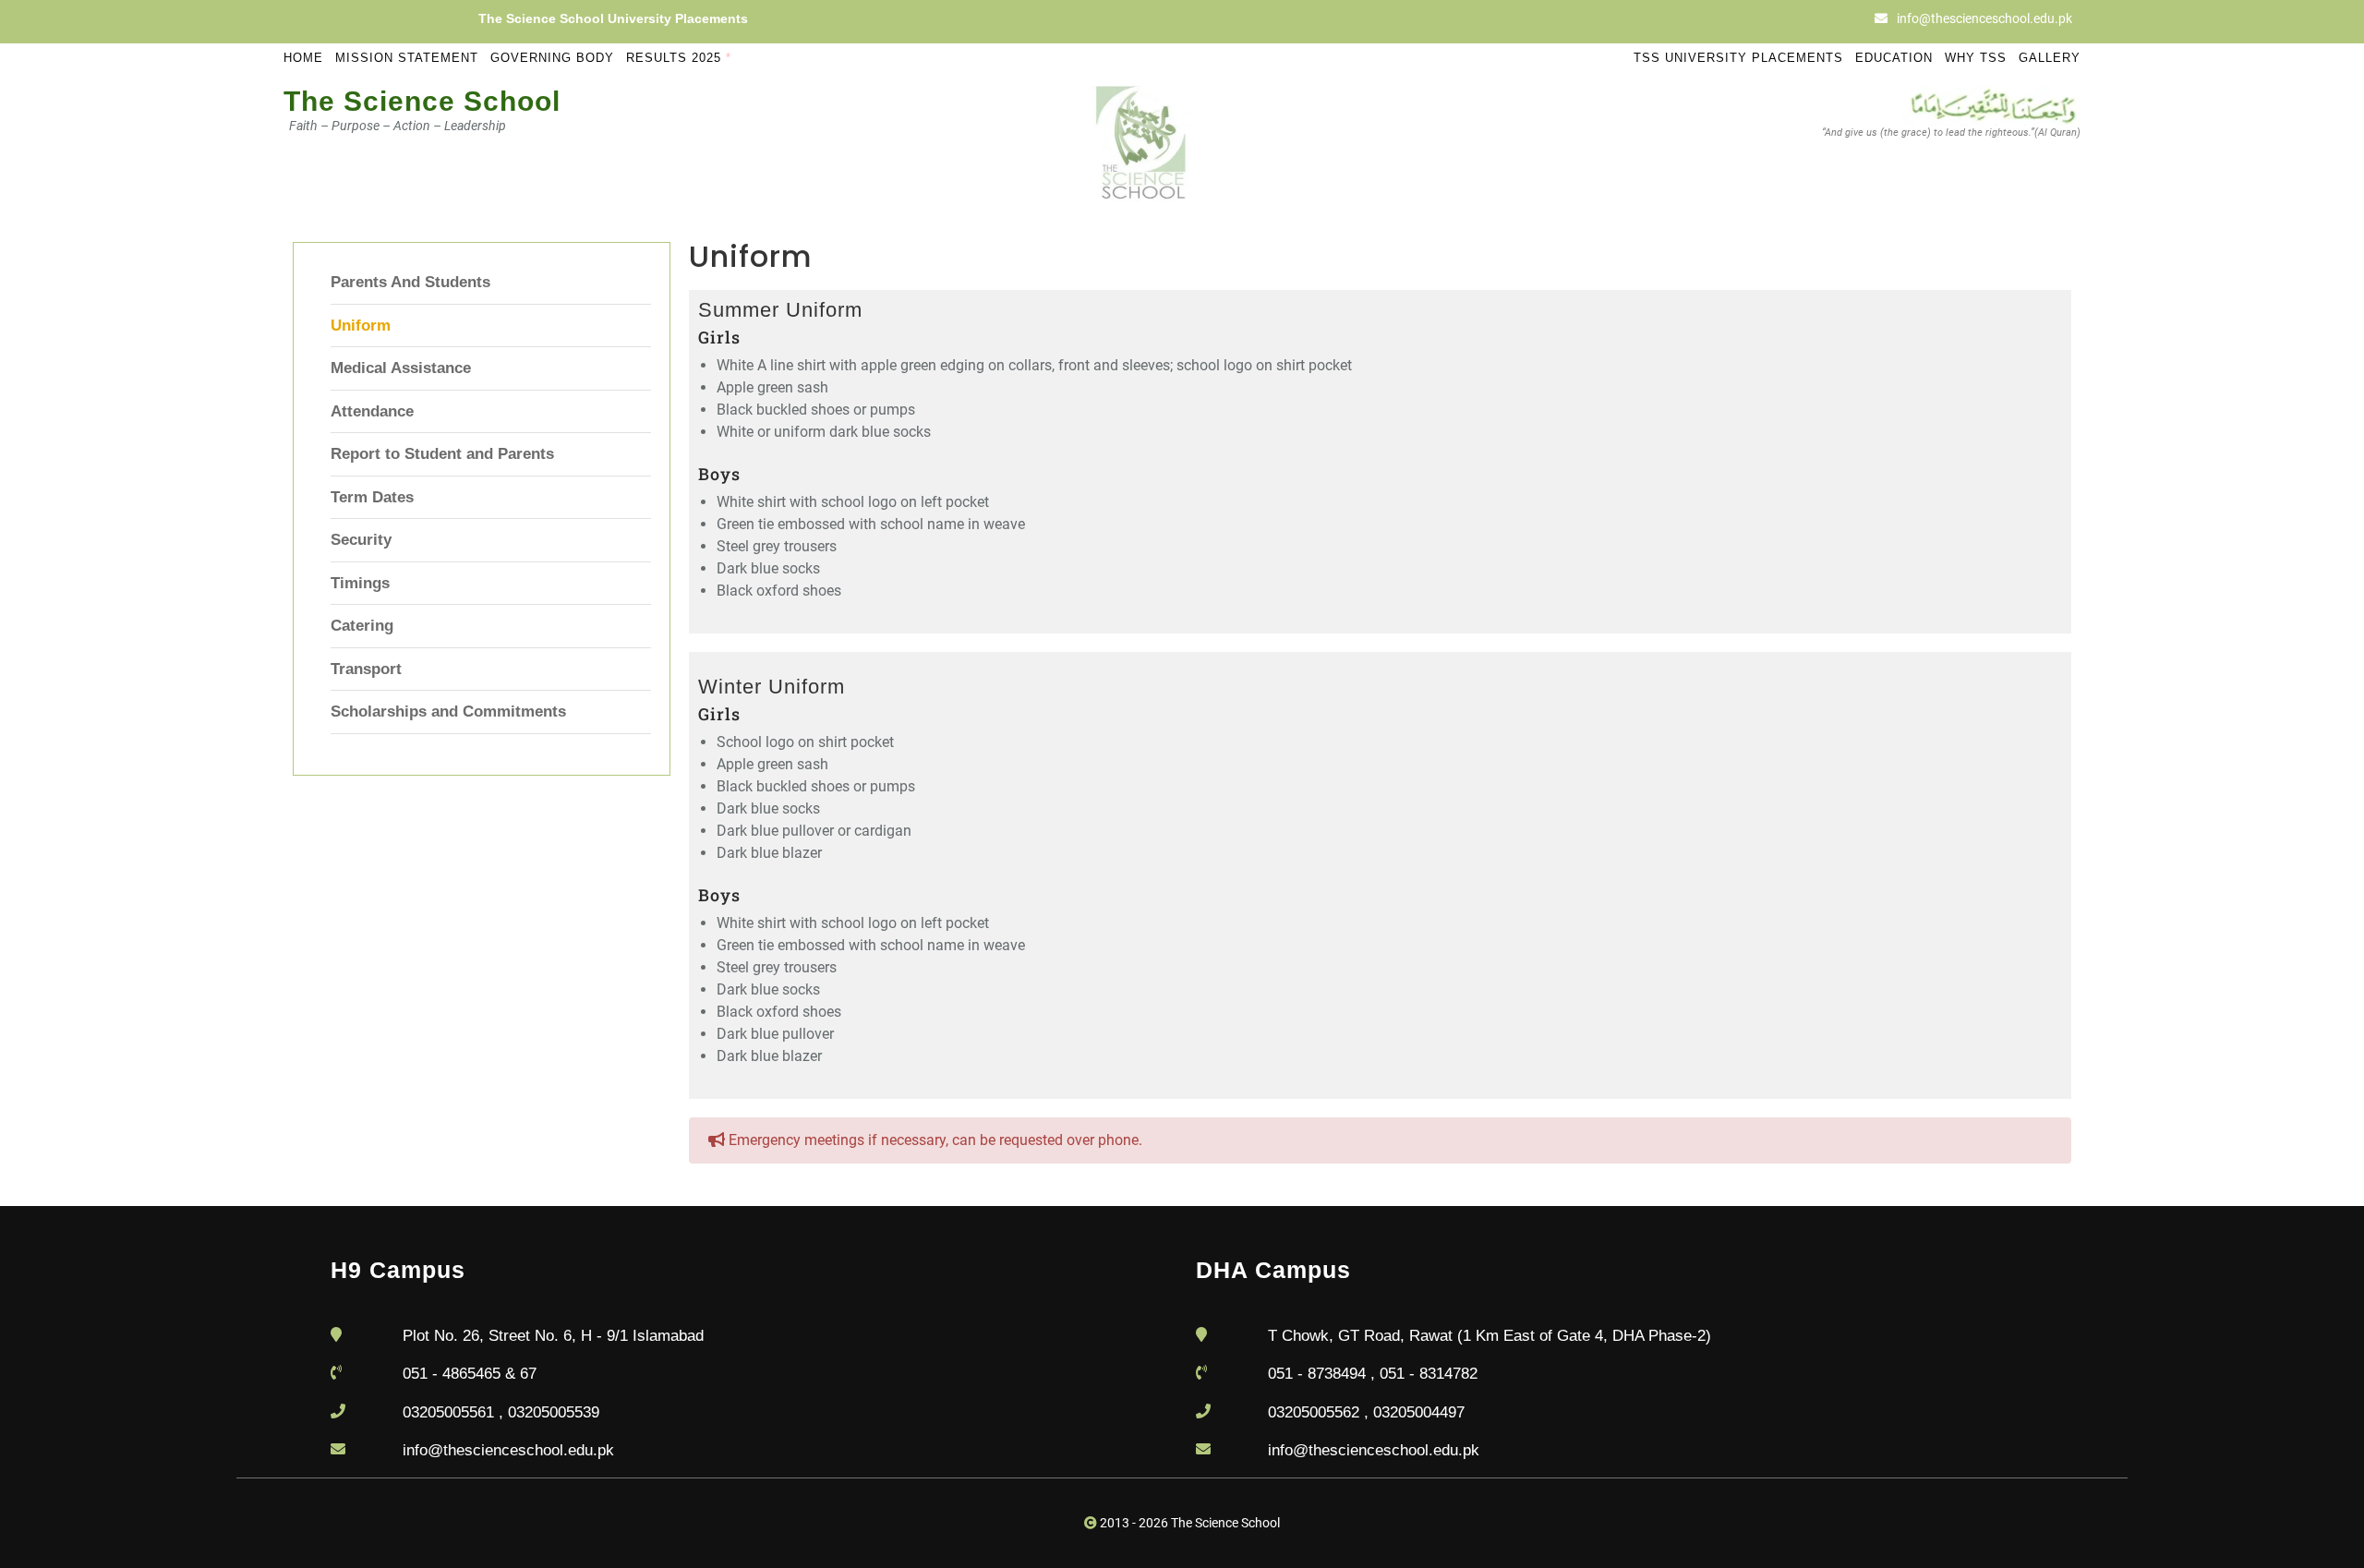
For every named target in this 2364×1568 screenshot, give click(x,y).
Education (1894, 58)
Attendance (372, 411)
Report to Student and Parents (442, 454)
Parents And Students (410, 282)
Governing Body (552, 58)
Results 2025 (679, 58)
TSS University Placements (1738, 58)
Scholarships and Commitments (448, 712)
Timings (360, 583)
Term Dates (372, 497)
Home (303, 58)
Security (361, 540)
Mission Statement (407, 58)
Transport (366, 669)
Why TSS (1976, 58)
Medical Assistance (401, 368)
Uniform (361, 326)
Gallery (2050, 58)
